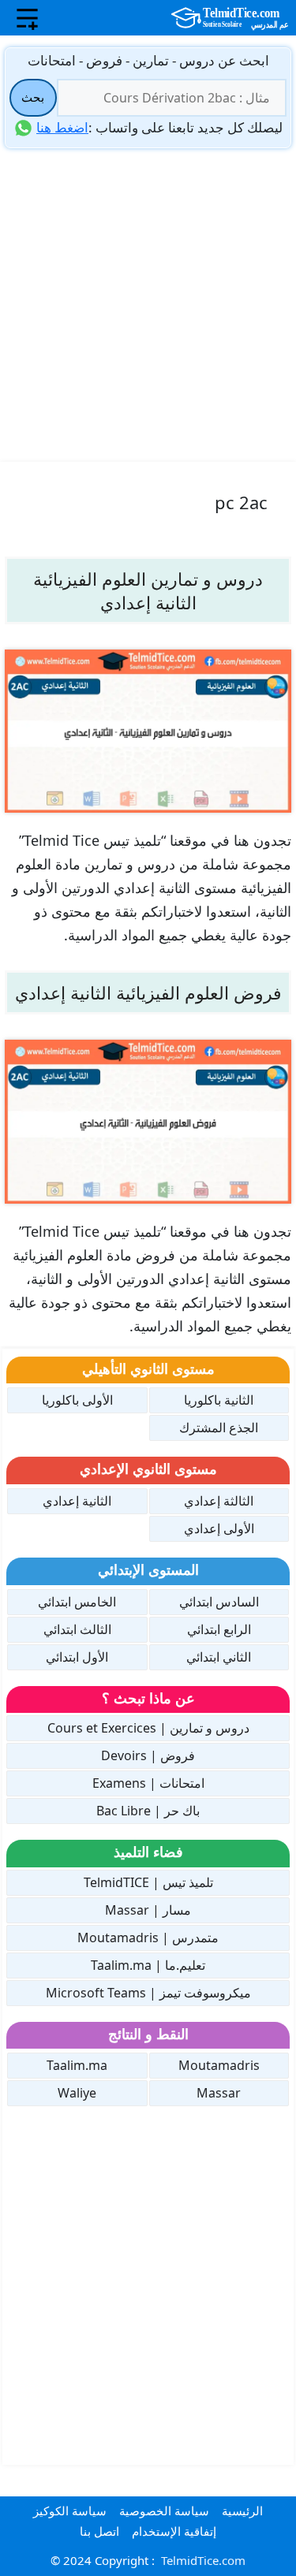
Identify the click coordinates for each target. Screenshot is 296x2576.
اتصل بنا (99, 2531)
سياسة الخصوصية (164, 2511)
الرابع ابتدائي (219, 1629)
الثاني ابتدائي (219, 1657)
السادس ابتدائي (219, 1602)
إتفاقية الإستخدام (174, 2531)
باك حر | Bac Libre (148, 1811)
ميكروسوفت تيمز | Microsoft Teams (148, 1993)
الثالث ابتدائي (77, 1629)
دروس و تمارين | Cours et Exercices (148, 1728)
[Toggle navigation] (27, 18)
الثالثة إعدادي (219, 1501)
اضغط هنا (62, 127)
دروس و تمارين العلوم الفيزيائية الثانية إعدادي (148, 590)
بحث (33, 97)
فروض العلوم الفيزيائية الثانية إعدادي (148, 992)
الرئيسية (242, 2511)
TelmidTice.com (203, 2560)
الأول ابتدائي (77, 1657)
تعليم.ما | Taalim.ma (148, 1965)
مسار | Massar (148, 1910)
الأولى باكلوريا (77, 1400)
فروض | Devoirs (148, 1755)
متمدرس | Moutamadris (148, 1938)
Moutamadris (219, 2065)
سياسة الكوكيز (70, 2511)
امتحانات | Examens (148, 1783)
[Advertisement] (148, 304)
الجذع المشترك (219, 1428)
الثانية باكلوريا (219, 1400)
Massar (219, 2093)
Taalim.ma (77, 2065)
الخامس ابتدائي (77, 1602)
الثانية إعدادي (77, 1501)
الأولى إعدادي (219, 1528)
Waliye (77, 2093)
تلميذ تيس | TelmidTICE (148, 1882)
